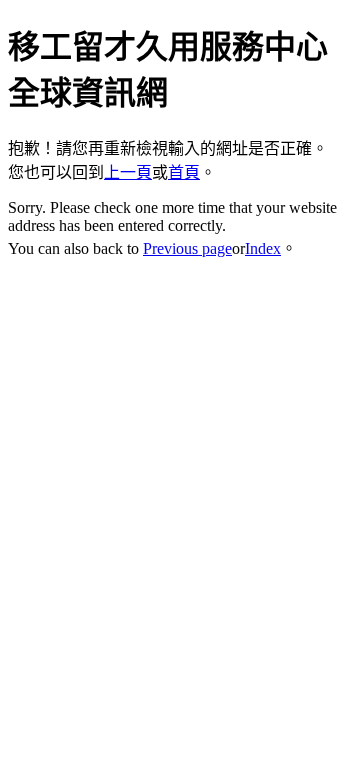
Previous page (187, 248)
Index (263, 248)
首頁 (184, 172)
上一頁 (128, 172)
